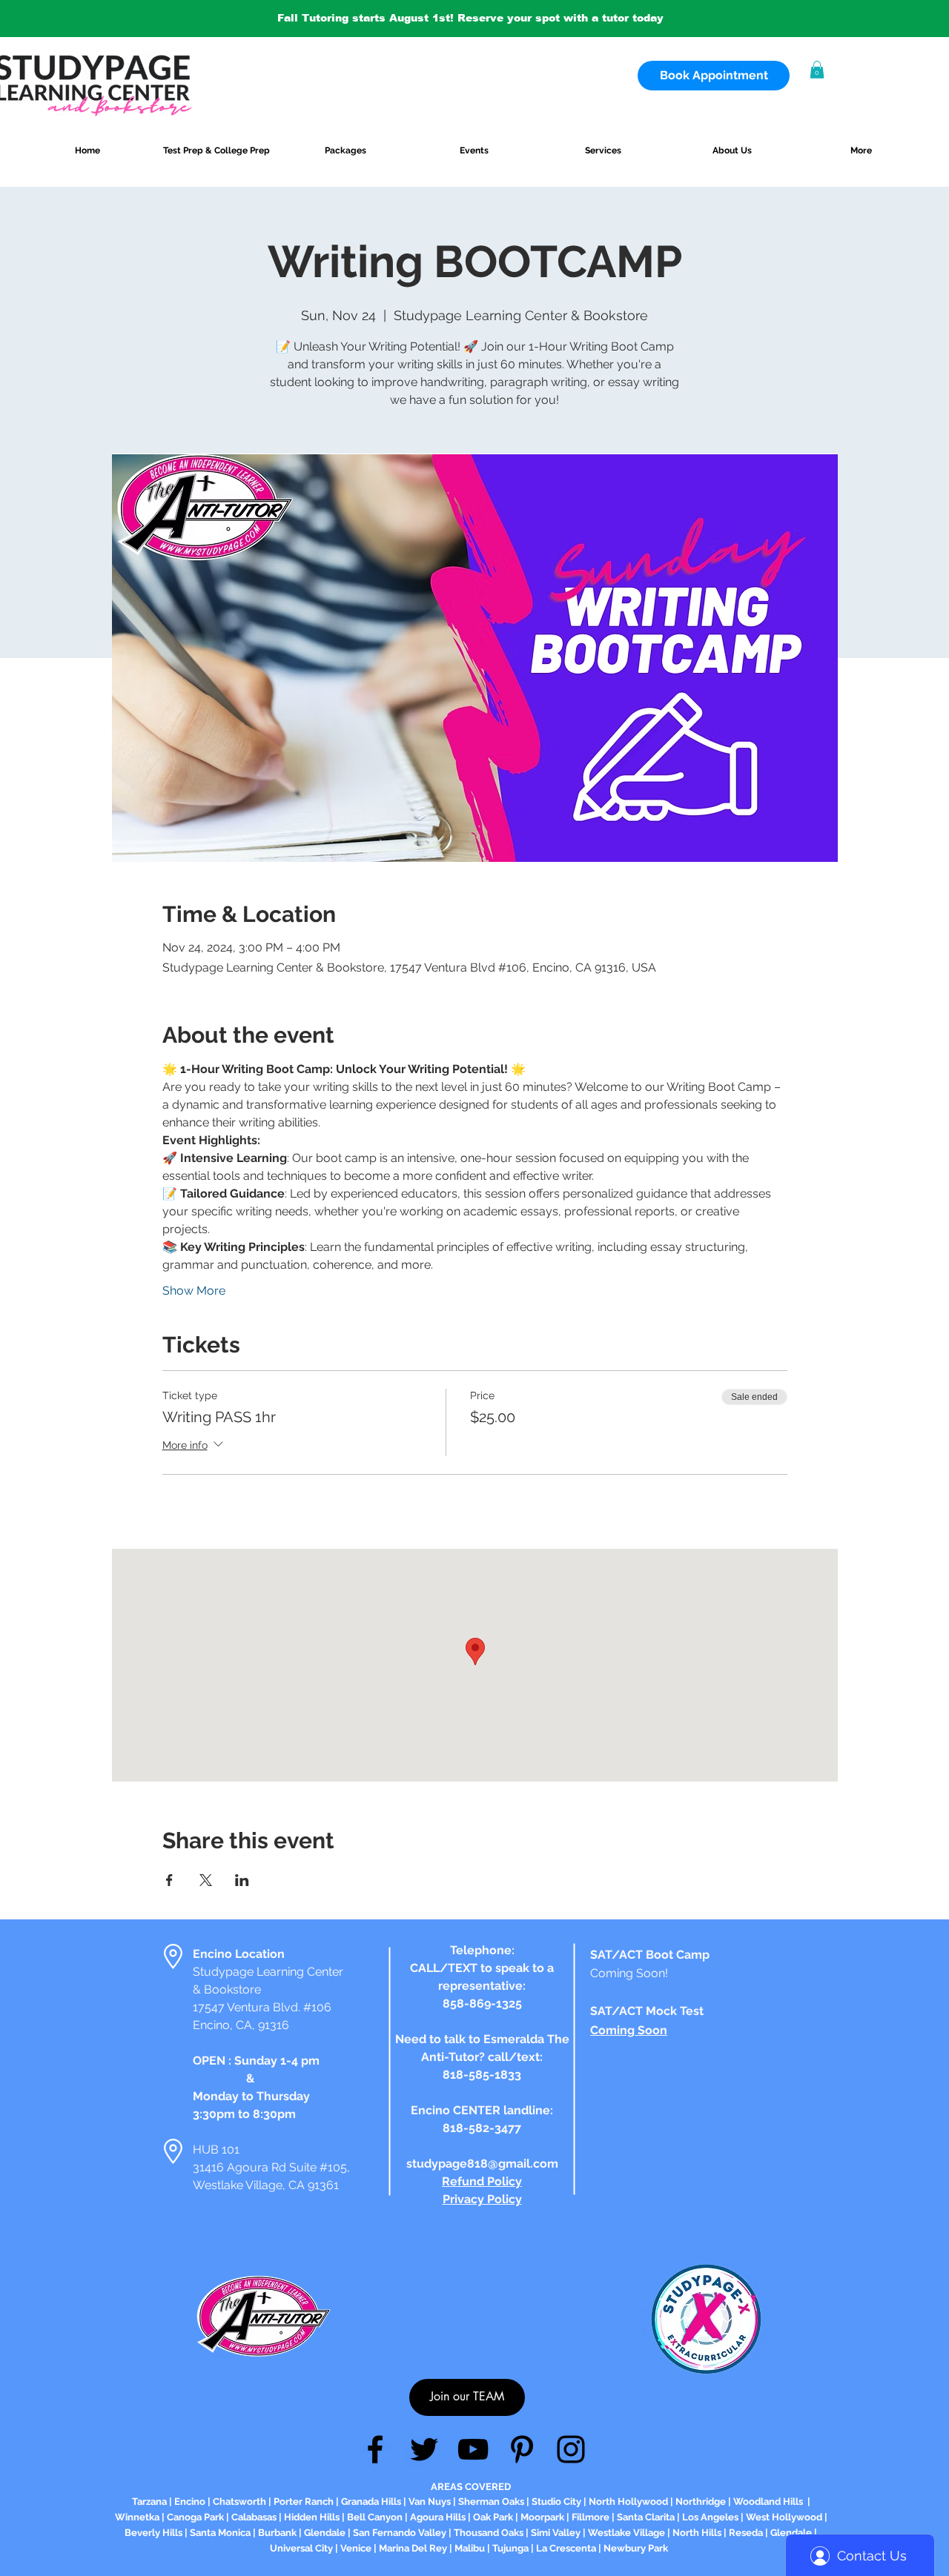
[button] (817, 70)
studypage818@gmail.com (482, 2164)
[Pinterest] (522, 2449)
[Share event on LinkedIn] (242, 1880)
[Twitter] (424, 2449)
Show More (194, 1291)
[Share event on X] (206, 1880)
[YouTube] (473, 2449)
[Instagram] (571, 2449)
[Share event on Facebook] (169, 1880)
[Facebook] (375, 2449)
